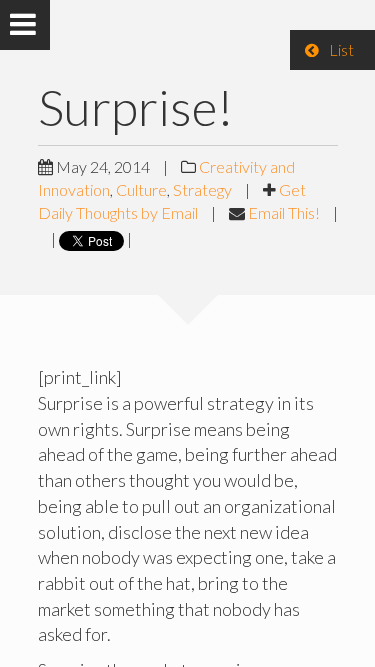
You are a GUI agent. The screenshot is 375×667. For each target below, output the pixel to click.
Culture (141, 189)
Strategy (202, 189)
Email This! (284, 212)
